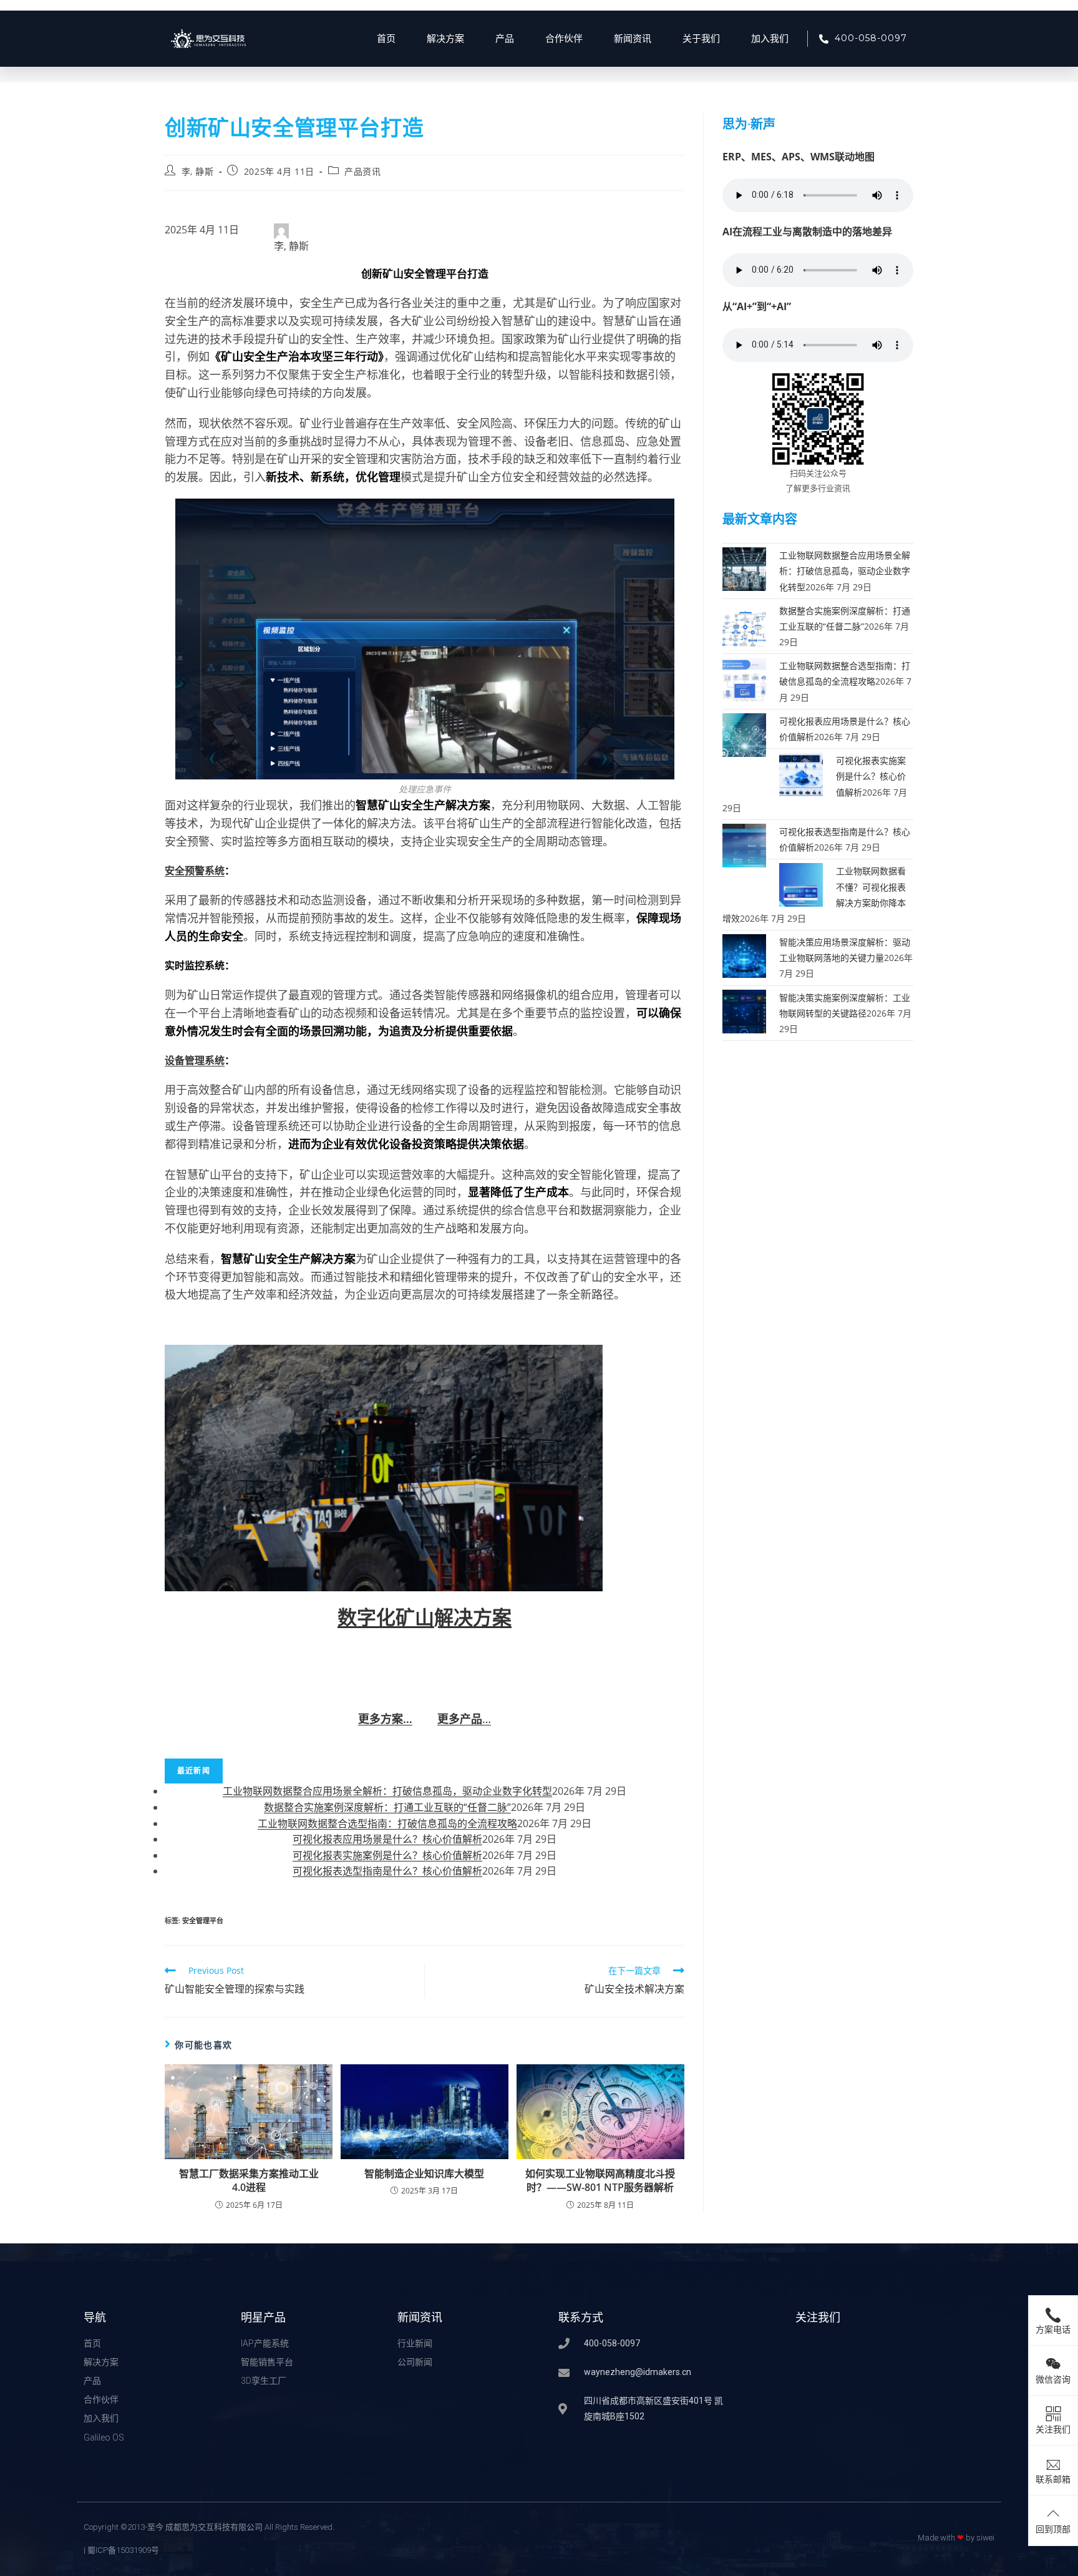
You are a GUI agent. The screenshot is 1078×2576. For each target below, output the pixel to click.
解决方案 (445, 39)
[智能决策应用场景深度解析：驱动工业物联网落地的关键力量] (744, 955)
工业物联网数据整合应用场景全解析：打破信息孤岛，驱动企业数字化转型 (387, 1791)
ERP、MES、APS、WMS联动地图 (799, 157)
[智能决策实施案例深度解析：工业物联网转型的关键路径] (744, 1010)
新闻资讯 (633, 39)
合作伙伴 (564, 39)
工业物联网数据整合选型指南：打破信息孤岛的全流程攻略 (387, 1823)
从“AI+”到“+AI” (757, 306)
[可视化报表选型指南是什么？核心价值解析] (744, 845)
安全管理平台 (203, 1920)
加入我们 (770, 39)
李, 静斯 (198, 171)
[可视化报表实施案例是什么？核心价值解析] (801, 773)
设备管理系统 (195, 1060)
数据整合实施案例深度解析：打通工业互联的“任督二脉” (387, 1807)
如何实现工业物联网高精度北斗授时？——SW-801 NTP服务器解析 (600, 2180)
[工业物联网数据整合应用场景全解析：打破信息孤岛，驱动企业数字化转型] (744, 568)
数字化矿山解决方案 (425, 1617)
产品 (505, 39)
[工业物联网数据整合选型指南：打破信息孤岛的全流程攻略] (744, 679)
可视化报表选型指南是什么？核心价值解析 (387, 1871)
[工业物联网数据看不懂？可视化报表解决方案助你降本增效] (801, 884)
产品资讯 (362, 171)
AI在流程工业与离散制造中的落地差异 (807, 232)
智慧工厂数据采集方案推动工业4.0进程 (249, 2180)
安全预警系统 (195, 871)
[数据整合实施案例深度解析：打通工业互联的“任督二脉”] (744, 623)
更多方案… (385, 1719)
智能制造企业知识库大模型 (424, 2173)
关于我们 (701, 39)
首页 (386, 39)
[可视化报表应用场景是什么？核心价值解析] (744, 734)
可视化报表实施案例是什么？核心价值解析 (387, 1855)
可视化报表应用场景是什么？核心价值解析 (387, 1839)
